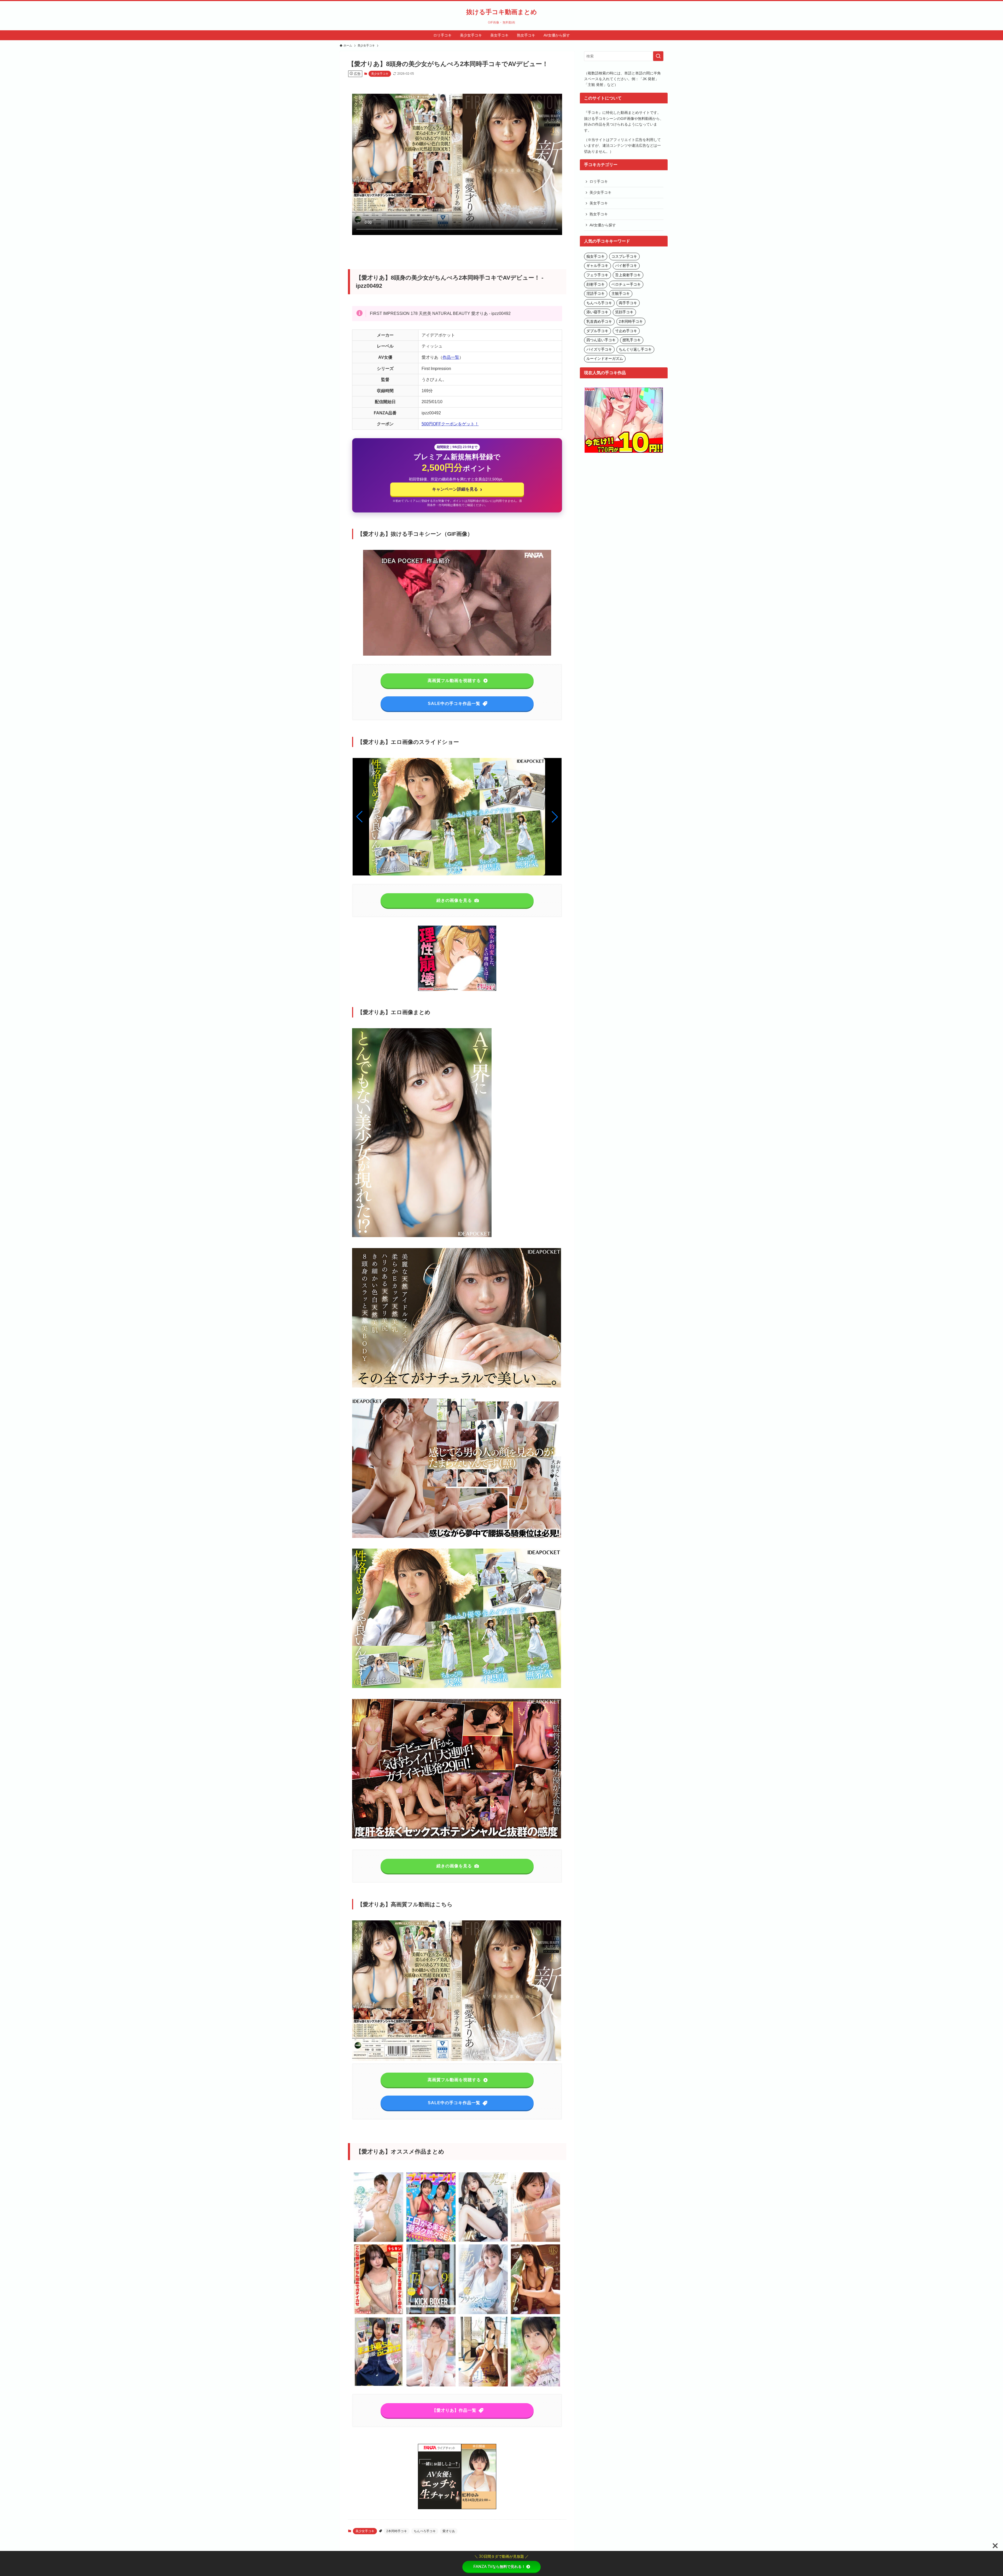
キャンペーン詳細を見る (457, 489)
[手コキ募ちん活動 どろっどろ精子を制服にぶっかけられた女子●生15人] (379, 2386)
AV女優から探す (603, 225)
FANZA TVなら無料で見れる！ (499, 2567)
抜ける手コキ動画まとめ (502, 12)
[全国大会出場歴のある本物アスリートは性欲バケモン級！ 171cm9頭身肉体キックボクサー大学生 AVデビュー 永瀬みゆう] (431, 2313)
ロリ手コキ (599, 181)
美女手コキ (599, 203)
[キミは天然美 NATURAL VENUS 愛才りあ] (535, 2313)
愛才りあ (449, 2531)
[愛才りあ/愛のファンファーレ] (379, 2241)
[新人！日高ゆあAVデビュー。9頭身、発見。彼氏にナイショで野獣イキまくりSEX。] (483, 2386)
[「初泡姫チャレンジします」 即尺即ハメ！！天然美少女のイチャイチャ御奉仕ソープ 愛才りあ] (431, 2386)
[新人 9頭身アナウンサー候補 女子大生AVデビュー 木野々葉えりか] (483, 2313)
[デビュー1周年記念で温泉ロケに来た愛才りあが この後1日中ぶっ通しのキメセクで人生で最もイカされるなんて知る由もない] (535, 2386)
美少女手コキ (380, 74)
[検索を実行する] (658, 56)
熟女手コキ (599, 214)
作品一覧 (451, 357)
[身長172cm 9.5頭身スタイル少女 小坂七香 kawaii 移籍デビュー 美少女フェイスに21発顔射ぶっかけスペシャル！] (483, 2241)
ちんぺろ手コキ (425, 2531)
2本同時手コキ (397, 2531)
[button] (555, 817)
